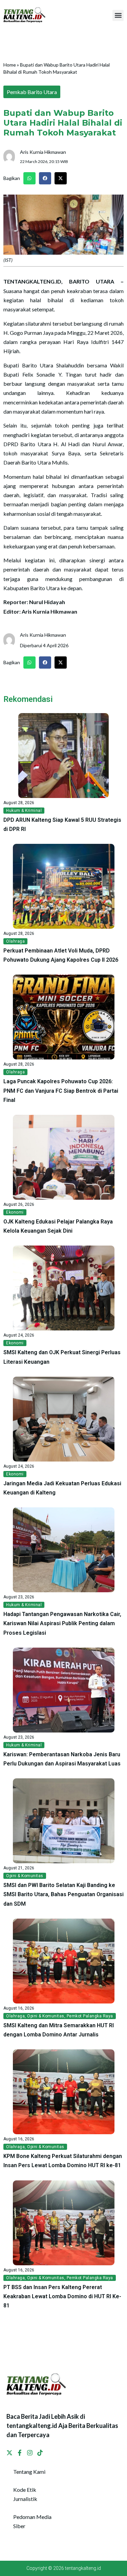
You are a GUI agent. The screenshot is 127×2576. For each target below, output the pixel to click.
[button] (118, 15)
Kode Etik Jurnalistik (25, 2494)
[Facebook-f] (20, 2453)
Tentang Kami (29, 2472)
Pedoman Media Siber (32, 2521)
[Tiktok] (40, 2453)
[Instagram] (30, 2453)
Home (10, 65)
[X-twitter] (9, 2453)
